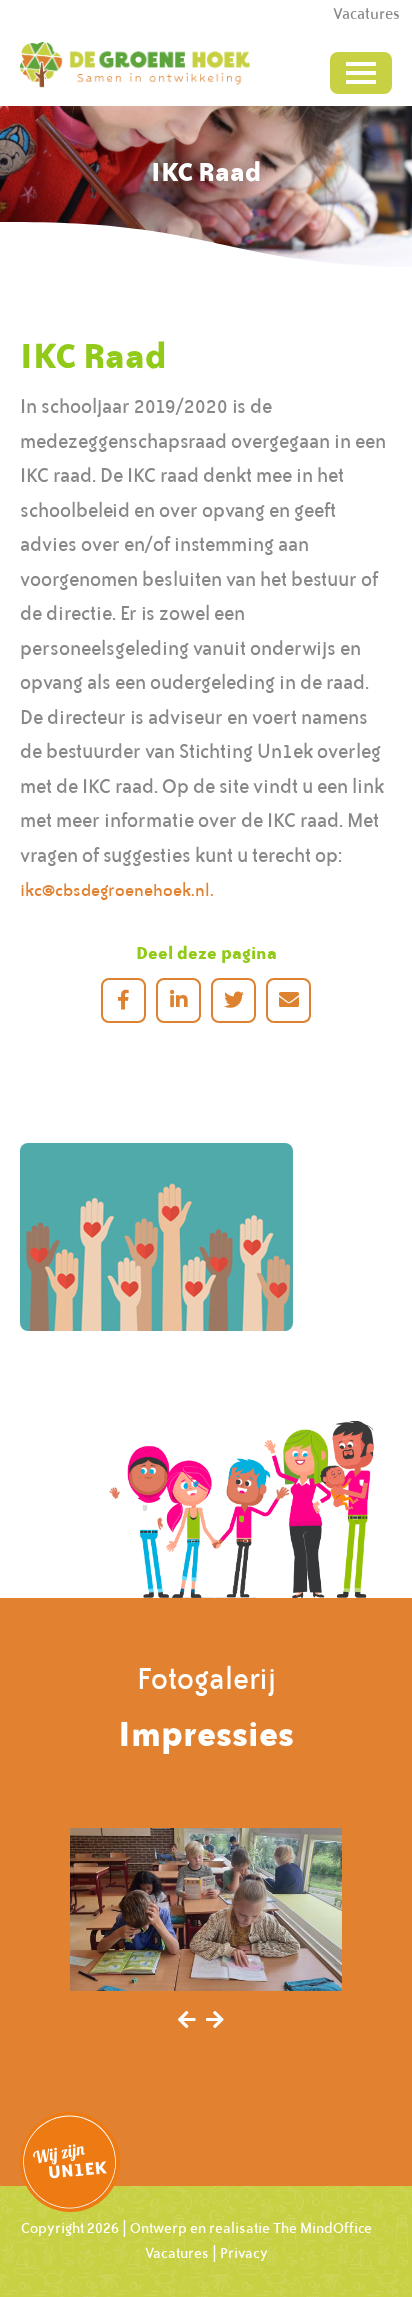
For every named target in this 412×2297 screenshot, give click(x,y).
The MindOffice (322, 2228)
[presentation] (187, 2021)
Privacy (244, 2253)
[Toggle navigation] (361, 73)
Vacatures (177, 2253)
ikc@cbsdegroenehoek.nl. (117, 890)
